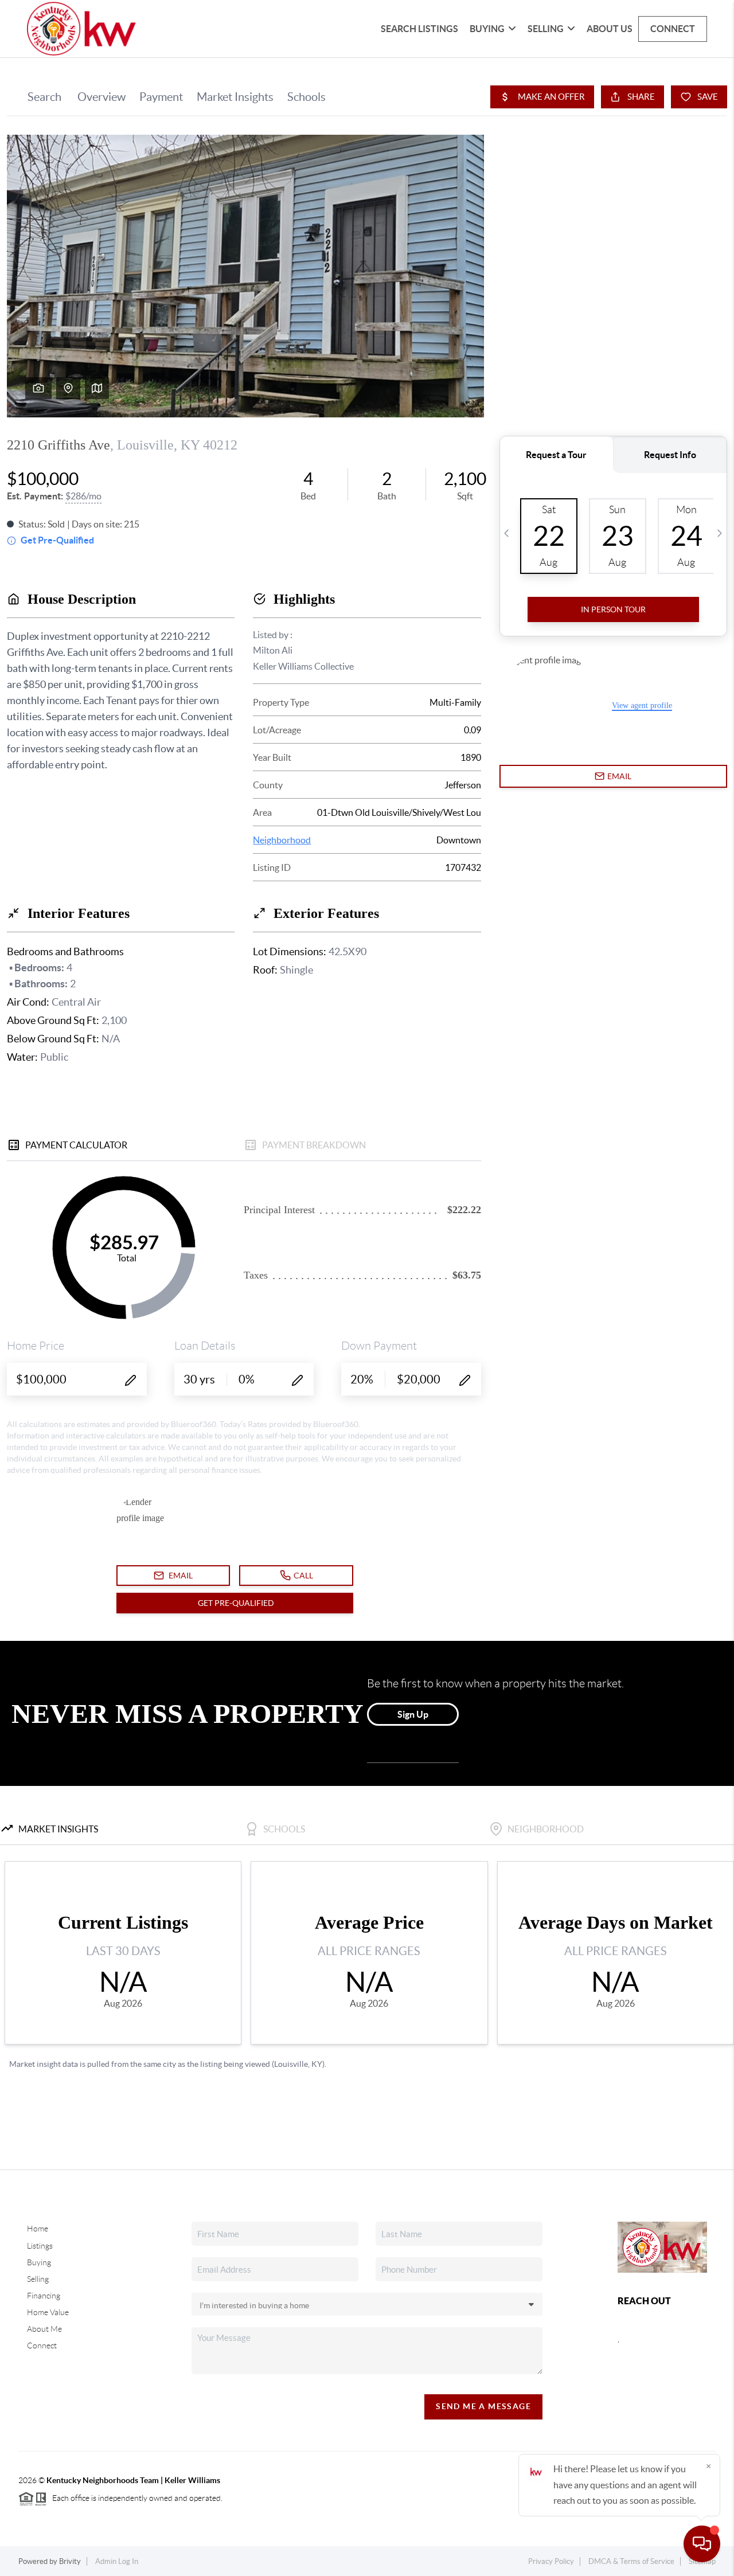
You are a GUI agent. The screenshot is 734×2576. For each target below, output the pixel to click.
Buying (487, 29)
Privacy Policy (551, 2561)
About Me (44, 2329)
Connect (673, 29)
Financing (44, 2296)
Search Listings (419, 29)
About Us (610, 29)
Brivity (70, 2561)
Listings (40, 2246)
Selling (546, 29)
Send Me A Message (483, 2406)
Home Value (48, 2312)
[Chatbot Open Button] (702, 2544)
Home (38, 2229)
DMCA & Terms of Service (631, 2561)
